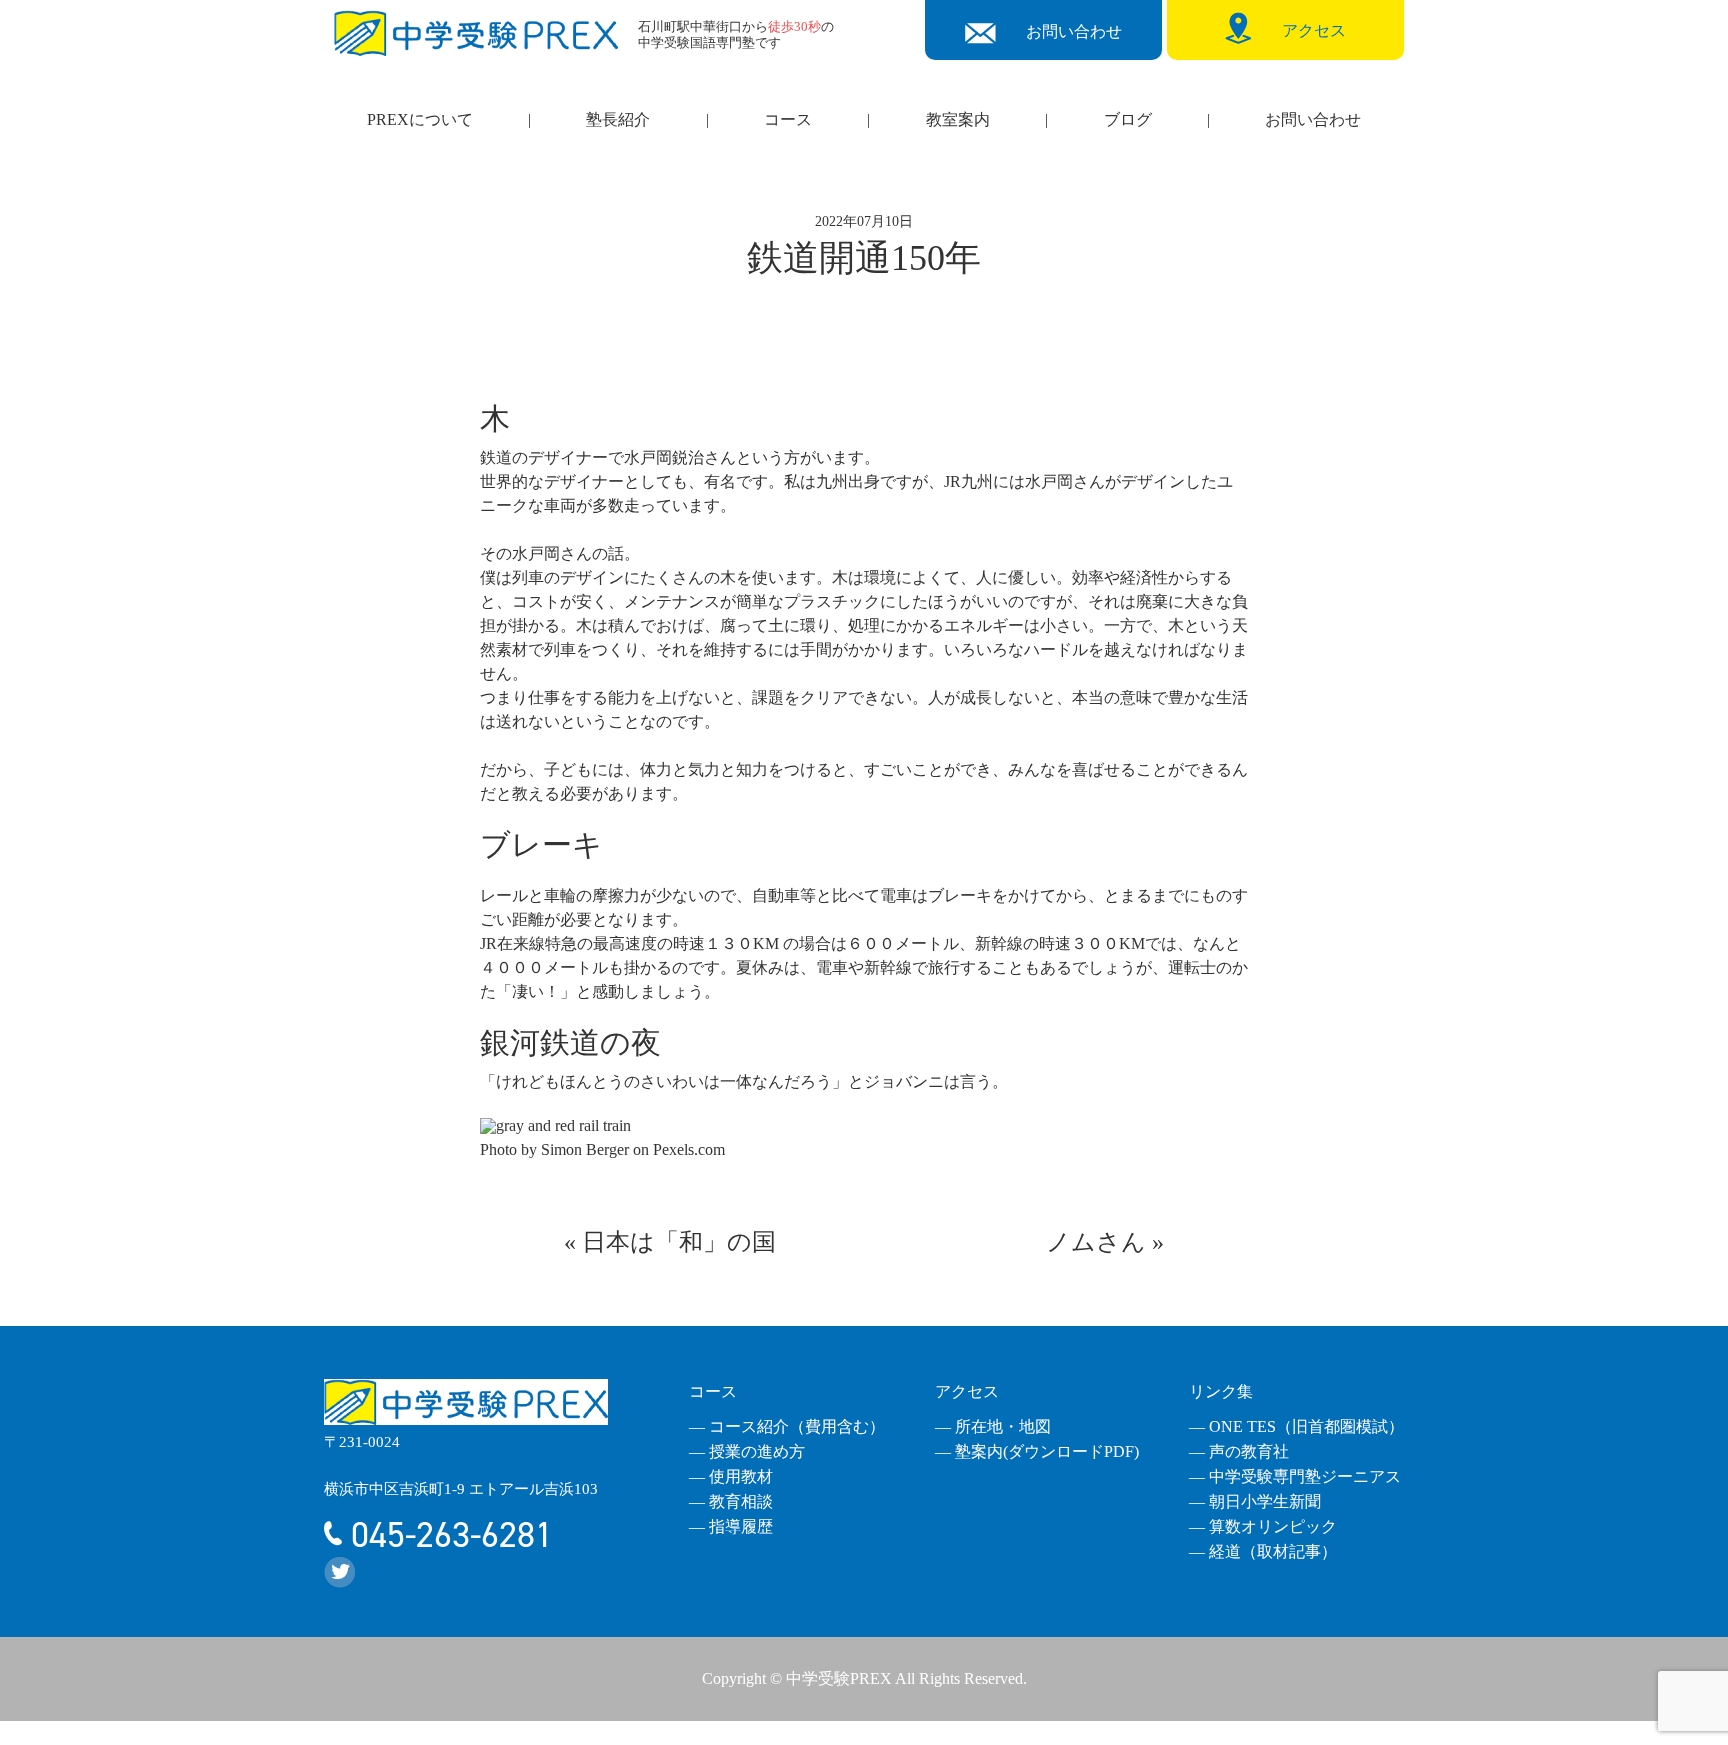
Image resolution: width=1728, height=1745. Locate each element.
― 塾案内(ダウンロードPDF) (1037, 1451)
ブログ (1128, 119)
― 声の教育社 (1239, 1451)
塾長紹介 (618, 119)
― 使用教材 (731, 1476)
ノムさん (1096, 1242)
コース (788, 119)
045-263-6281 (447, 1535)
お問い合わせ (1313, 119)
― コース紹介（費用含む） (787, 1426)
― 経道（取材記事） (1263, 1551)
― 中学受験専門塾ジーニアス (1295, 1476)
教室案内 (958, 119)
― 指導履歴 (731, 1526)
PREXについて (420, 119)
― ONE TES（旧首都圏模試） (1296, 1426)
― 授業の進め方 (747, 1451)
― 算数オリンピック (1263, 1526)
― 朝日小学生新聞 (1255, 1501)
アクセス (967, 1391)
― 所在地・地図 (993, 1426)
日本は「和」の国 (679, 1242)
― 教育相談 (731, 1501)
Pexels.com (689, 1149)
